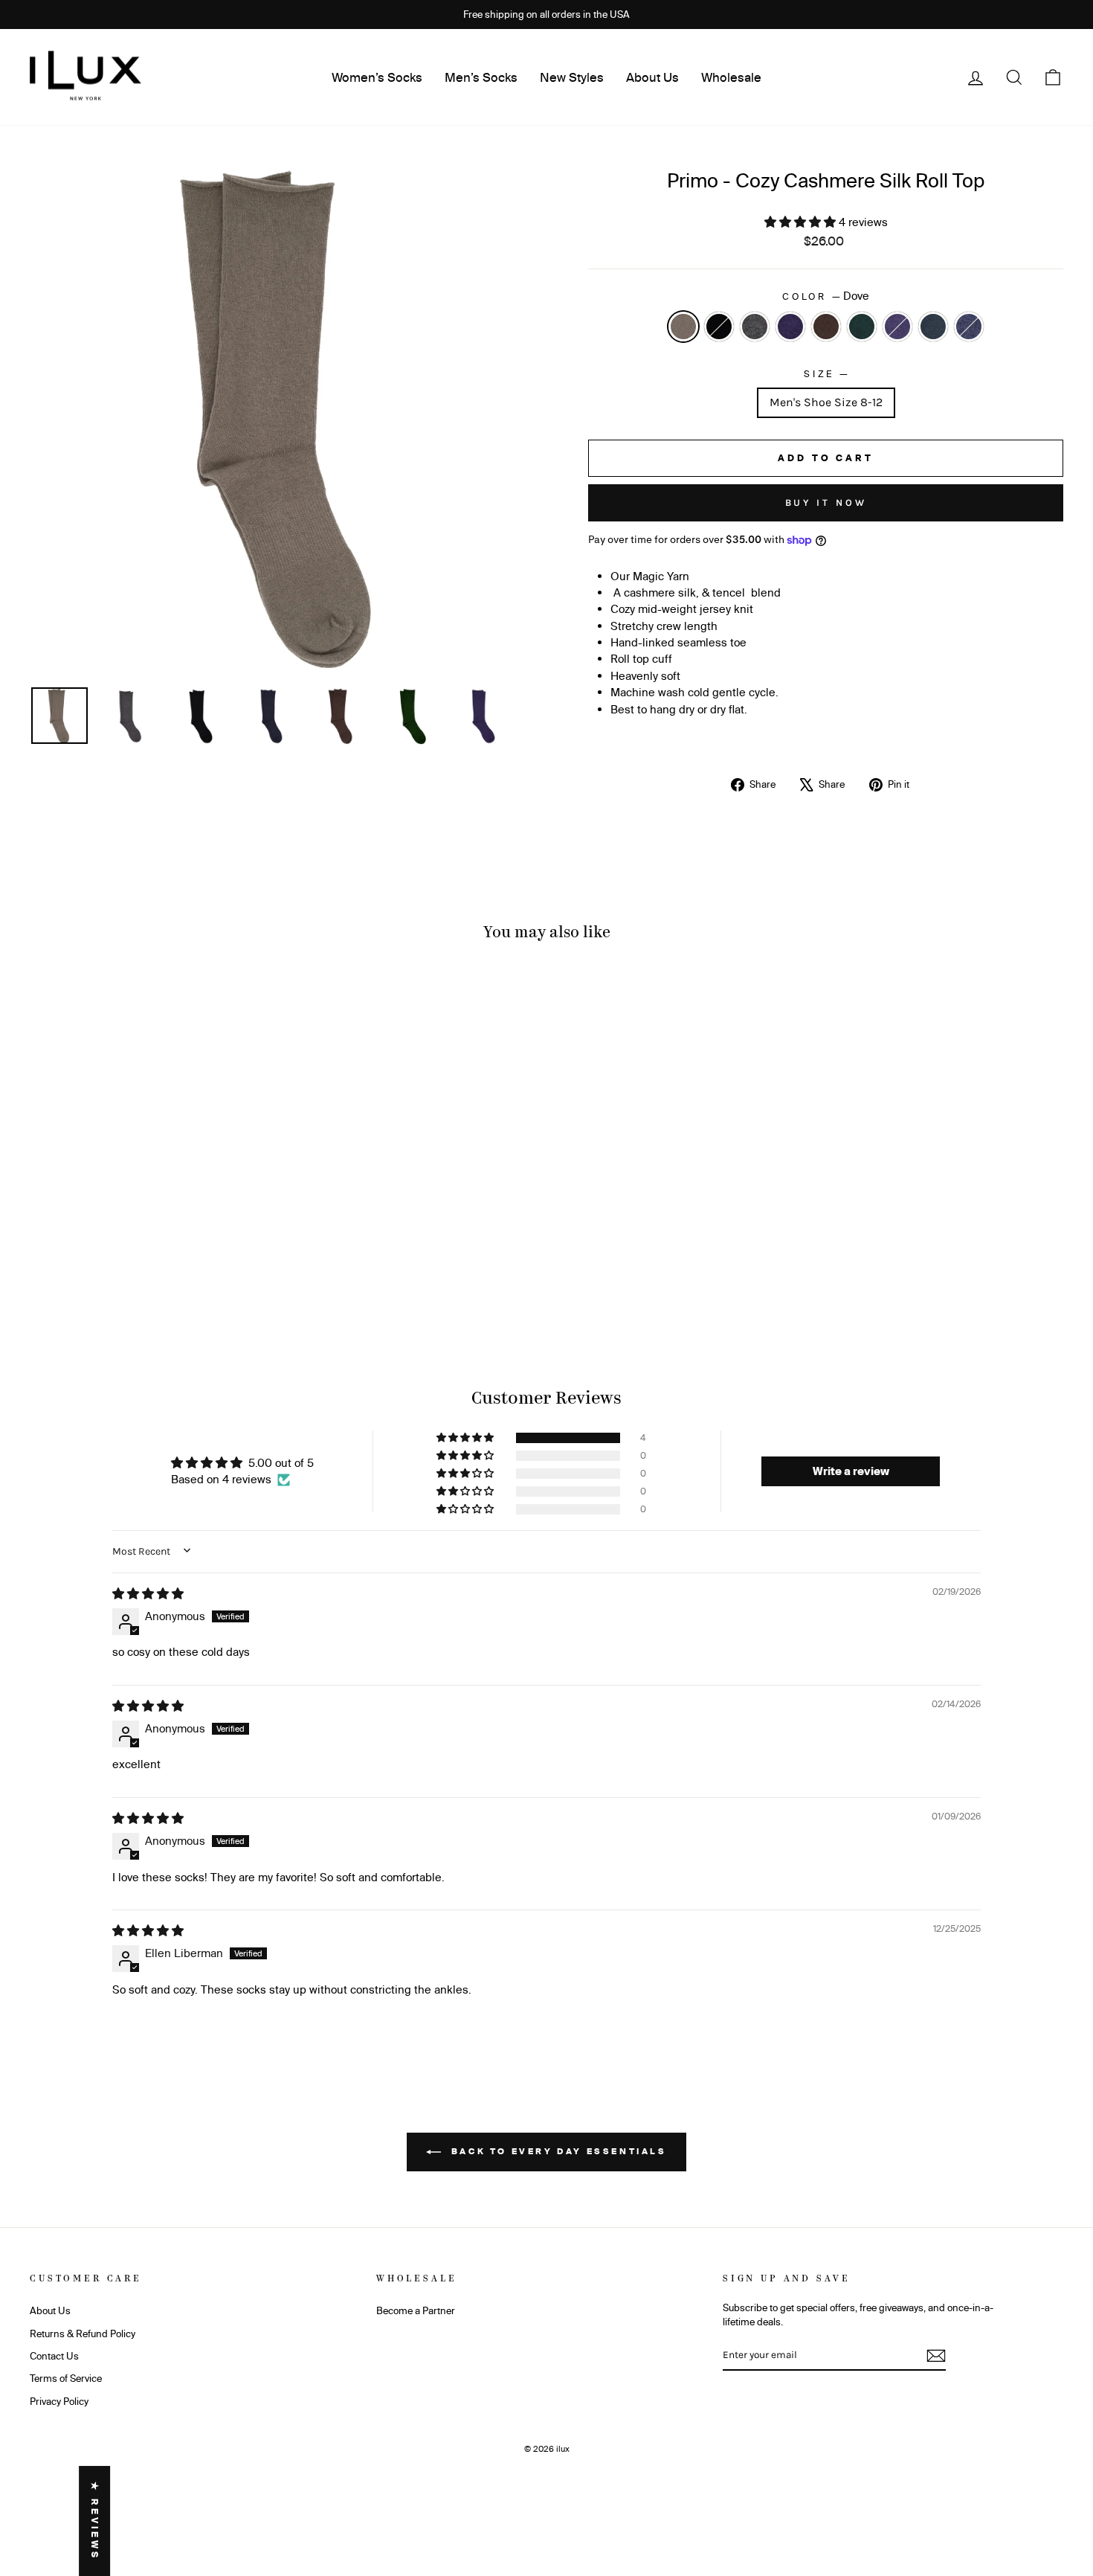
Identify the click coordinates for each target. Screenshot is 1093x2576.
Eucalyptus (933, 327)
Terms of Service (66, 2378)
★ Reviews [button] (95, 2521)
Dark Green (862, 327)
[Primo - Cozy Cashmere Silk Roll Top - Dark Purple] (193, 1281)
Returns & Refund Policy (83, 2334)
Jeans (969, 327)
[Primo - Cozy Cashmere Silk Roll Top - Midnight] (133, 1281)
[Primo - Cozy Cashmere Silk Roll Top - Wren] (153, 1281)
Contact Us (54, 2356)
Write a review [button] (851, 1471)
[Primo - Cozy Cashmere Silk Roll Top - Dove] (72, 1281)
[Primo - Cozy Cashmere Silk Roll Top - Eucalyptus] (213, 1281)
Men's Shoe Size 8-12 (826, 402)
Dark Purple (897, 327)
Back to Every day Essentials (557, 2151)
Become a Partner (416, 2310)
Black (719, 327)
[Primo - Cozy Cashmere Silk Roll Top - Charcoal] (113, 1281)
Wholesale (731, 77)
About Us (652, 77)
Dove (683, 327)
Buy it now (826, 502)
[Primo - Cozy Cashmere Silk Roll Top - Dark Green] (173, 1281)
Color (826, 296)
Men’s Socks (481, 77)
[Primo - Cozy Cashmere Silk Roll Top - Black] (93, 1281)
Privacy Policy (59, 2401)
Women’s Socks (377, 77)
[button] (802, 222)
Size (826, 373)
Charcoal (755, 327)
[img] (148, 1594)
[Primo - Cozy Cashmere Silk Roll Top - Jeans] (233, 1281)
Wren (826, 327)
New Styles (572, 77)
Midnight (790, 327)
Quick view (153, 1211)
